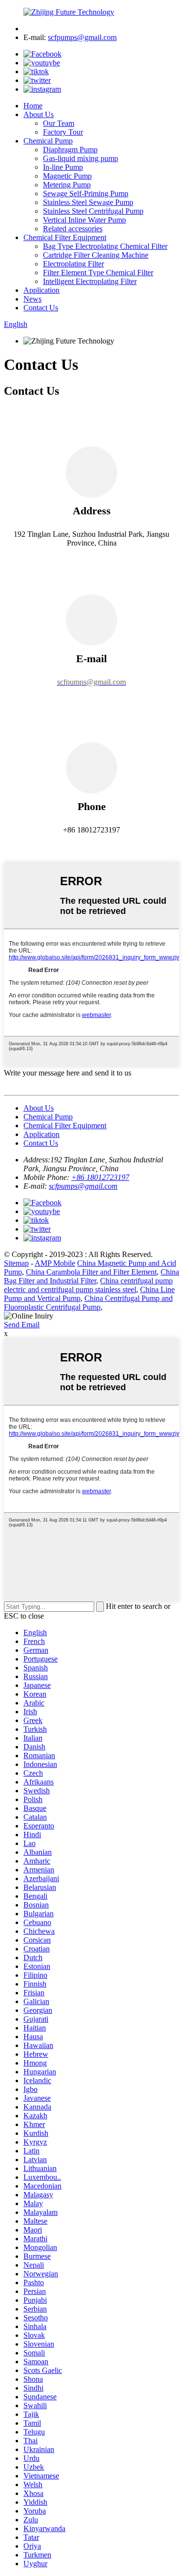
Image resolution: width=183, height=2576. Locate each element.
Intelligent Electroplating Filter (90, 281)
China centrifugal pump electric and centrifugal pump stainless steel (88, 1285)
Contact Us (41, 308)
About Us (39, 114)
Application (41, 290)
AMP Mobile (55, 1263)
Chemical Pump (48, 141)
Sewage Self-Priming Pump (86, 193)
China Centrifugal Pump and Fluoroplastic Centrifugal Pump (88, 1303)
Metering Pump (67, 185)
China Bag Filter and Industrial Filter (91, 1276)
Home (33, 106)
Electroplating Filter (73, 264)
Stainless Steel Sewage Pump (88, 202)
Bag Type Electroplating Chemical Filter (105, 246)
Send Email (22, 1325)
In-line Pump (63, 167)
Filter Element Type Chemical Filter (98, 273)
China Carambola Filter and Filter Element (91, 1272)
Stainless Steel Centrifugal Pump (93, 211)
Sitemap (16, 1263)
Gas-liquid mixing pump (81, 158)
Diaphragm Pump (70, 150)
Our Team (59, 123)
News (32, 299)
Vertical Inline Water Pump (84, 220)
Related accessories (73, 229)
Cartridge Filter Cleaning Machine (96, 255)
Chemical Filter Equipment (65, 237)
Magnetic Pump (67, 176)
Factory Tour (63, 132)
